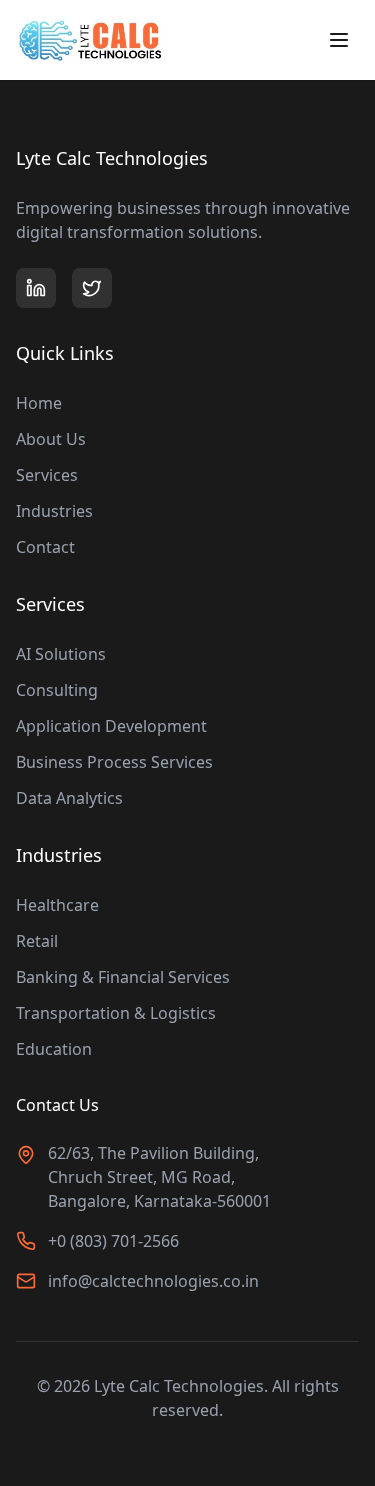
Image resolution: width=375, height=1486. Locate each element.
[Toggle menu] (339, 40)
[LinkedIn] (36, 288)
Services (47, 475)
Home (39, 403)
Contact (45, 547)
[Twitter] (92, 288)
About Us (51, 439)
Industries (54, 511)
